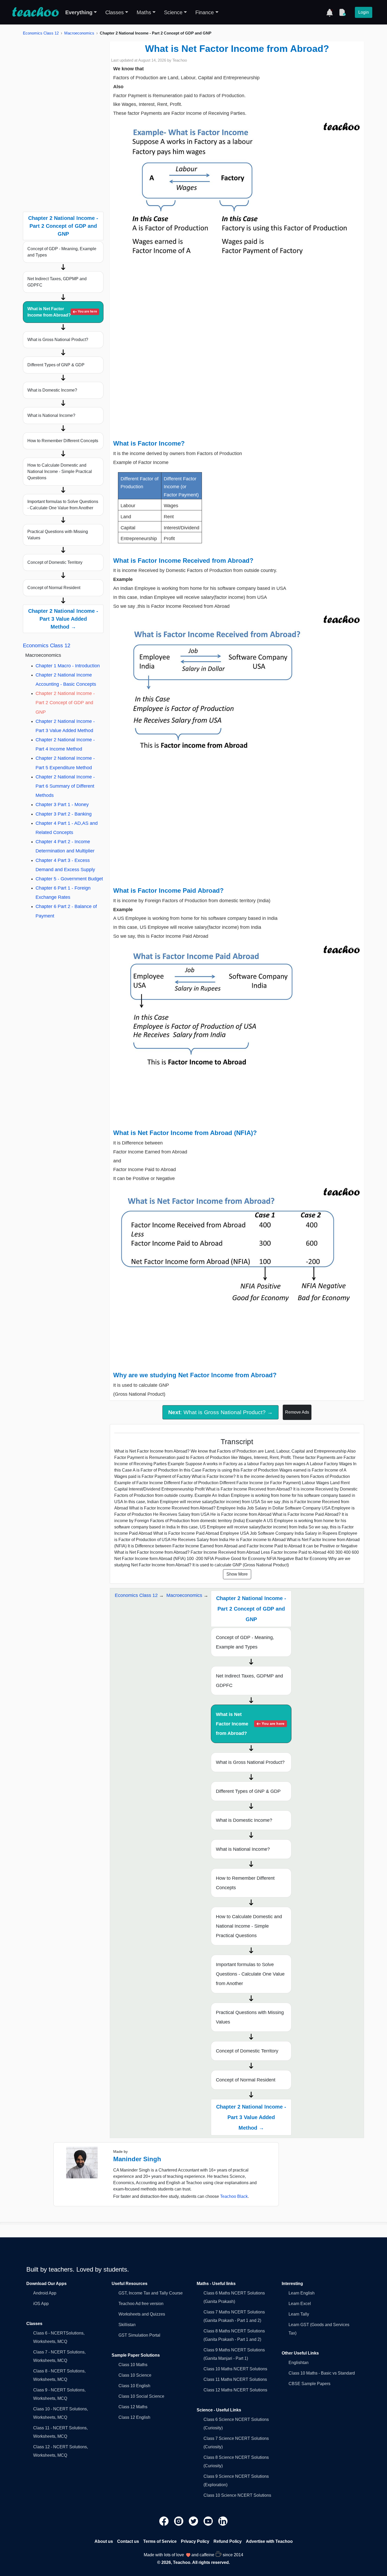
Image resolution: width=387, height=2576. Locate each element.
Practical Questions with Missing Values (58, 535)
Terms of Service (160, 2541)
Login (364, 12)
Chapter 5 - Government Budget (69, 879)
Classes (115, 12)
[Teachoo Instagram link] (179, 2521)
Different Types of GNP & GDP (56, 365)
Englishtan (299, 2363)
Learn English (302, 2293)
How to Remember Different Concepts (63, 441)
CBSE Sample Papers (309, 2384)
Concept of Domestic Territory (55, 562)
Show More (237, 1574)
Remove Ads (297, 1412)
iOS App (41, 2304)
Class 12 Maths (133, 2407)
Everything (79, 12)
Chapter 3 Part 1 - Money (62, 805)
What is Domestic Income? (52, 390)
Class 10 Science (135, 2375)
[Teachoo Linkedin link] (223, 2521)
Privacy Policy (195, 2541)
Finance (205, 12)
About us (104, 2541)
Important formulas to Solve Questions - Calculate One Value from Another (63, 505)
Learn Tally (299, 2314)
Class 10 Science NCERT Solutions (237, 2495)
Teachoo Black (234, 2196)
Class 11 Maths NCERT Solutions (235, 2379)
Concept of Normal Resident (54, 588)
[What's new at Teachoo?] (330, 12)
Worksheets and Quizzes (142, 2314)
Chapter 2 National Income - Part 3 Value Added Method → (63, 619)
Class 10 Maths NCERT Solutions (235, 2369)
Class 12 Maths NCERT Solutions (235, 2390)
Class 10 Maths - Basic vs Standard (322, 2373)
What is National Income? (51, 415)
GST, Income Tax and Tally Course (151, 2293)
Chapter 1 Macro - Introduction (68, 666)
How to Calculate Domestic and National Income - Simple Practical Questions (60, 472)
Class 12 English (134, 2417)
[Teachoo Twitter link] (194, 2521)
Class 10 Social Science (141, 2396)
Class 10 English (134, 2386)
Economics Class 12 (41, 33)
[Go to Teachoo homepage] (35, 12)
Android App (45, 2293)
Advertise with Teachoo (269, 2541)
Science (173, 12)
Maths (144, 12)
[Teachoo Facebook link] (165, 2521)
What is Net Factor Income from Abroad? (62, 312)
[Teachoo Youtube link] (209, 2521)
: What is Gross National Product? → (220, 1412)
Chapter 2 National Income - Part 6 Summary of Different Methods (65, 786)
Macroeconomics (79, 33)
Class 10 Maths (133, 2365)
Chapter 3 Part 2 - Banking (64, 814)
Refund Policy (228, 2541)
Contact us (128, 2541)
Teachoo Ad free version (141, 2304)
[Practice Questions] (342, 12)
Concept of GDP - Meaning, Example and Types (62, 252)
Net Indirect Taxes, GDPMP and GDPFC (57, 282)
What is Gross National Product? (58, 340)
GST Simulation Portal (139, 2335)
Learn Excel (300, 2304)
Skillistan (127, 2325)
